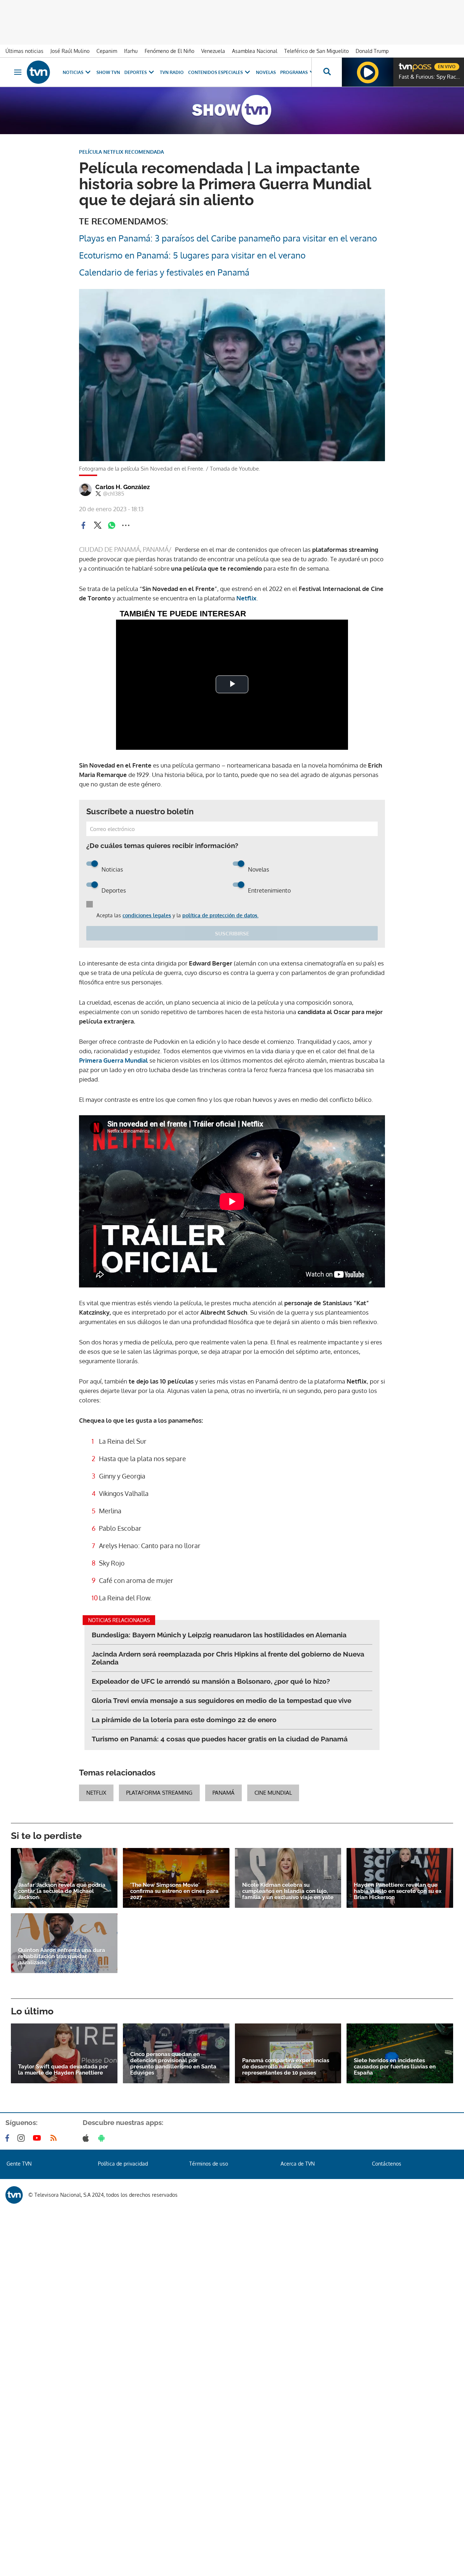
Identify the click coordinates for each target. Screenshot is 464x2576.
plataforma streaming (159, 1793)
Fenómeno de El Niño (169, 51)
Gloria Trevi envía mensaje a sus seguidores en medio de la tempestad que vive (221, 1700)
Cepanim (107, 51)
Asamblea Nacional (255, 51)
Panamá (223, 1793)
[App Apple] (87, 2138)
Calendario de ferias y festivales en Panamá (164, 272)
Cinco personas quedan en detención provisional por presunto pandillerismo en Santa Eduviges (173, 2064)
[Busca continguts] (327, 72)
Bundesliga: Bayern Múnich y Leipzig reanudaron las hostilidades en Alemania (219, 1635)
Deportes (136, 72)
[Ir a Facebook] (9, 2138)
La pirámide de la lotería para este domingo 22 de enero (184, 1720)
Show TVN (108, 72)
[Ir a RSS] (55, 2138)
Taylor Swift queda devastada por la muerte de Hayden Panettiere (63, 2070)
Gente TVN (19, 2164)
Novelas (266, 72)
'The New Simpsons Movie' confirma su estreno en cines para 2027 (174, 1891)
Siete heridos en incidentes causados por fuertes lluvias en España (395, 2067)
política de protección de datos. (220, 915)
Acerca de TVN (298, 2164)
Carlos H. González (123, 487)
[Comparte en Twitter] (98, 525)
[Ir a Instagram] (22, 2138)
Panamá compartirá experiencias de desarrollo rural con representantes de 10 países (286, 2067)
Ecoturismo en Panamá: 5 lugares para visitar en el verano (192, 255)
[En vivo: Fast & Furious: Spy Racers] (368, 72)
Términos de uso (209, 2164)
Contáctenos (387, 2164)
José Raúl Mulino (70, 51)
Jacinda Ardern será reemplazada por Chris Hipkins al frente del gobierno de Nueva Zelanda (228, 1658)
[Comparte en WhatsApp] (112, 525)
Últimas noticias (24, 51)
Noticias (73, 72)
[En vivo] (405, 64)
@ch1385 (114, 494)
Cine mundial (273, 1793)
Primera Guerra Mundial (114, 1060)
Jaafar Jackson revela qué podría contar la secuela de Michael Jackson (62, 1891)
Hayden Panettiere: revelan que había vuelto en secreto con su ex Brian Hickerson (398, 1891)
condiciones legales (147, 915)
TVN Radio (172, 72)
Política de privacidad (123, 2164)
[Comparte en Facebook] (83, 525)
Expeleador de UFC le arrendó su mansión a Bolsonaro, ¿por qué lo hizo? (211, 1681)
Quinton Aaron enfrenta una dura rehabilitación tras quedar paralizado (62, 1957)
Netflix (246, 598)
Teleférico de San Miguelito (316, 51)
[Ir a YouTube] (38, 2138)
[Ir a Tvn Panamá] (38, 72)
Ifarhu (131, 51)
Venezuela (213, 51)
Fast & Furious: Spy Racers (430, 77)
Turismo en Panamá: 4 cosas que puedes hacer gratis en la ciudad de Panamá (220, 1739)
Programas (294, 72)
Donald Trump (372, 51)
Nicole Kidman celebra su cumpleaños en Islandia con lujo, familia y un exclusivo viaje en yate (288, 1891)
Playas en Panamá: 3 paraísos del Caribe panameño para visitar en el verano (228, 238)
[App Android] (103, 2138)
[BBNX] (14, 2195)
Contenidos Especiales (216, 72)
